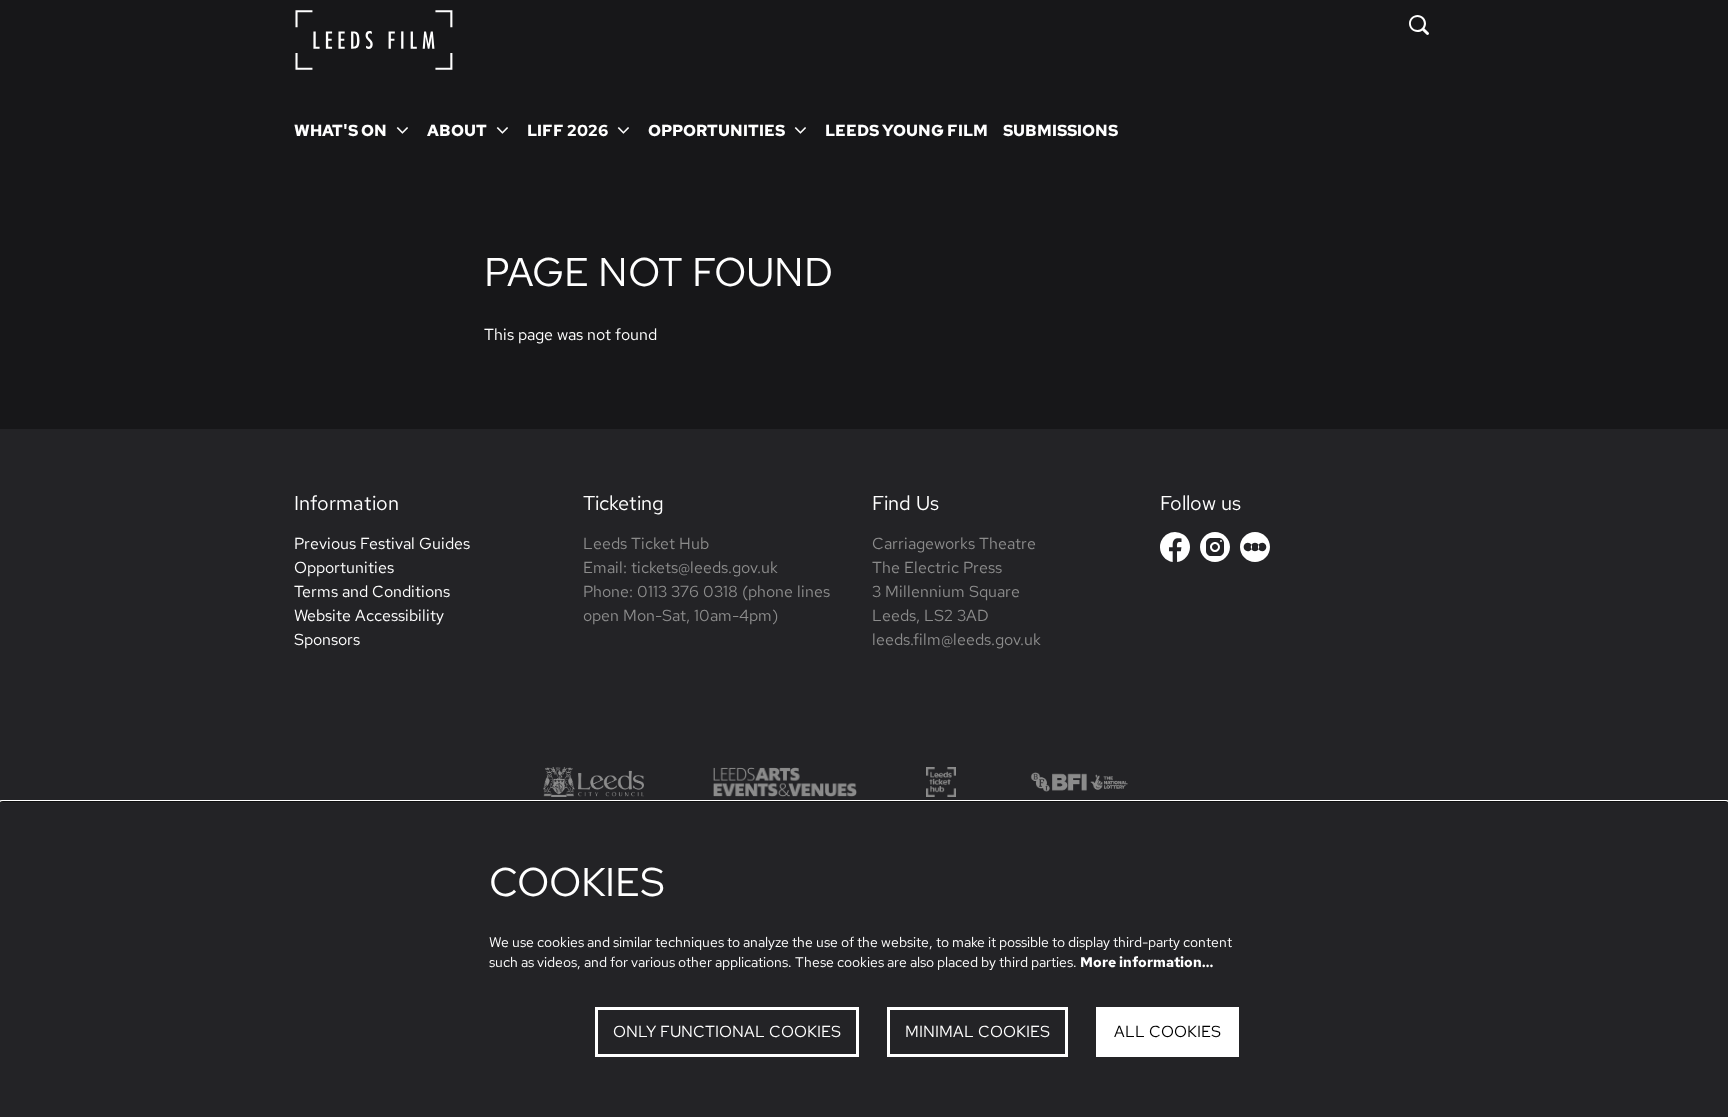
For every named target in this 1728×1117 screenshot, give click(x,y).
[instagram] (1215, 547)
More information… (1146, 962)
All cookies (1167, 1031)
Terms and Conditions (372, 591)
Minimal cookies (977, 1031)
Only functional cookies (727, 1031)
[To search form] (1419, 25)
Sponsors (327, 639)
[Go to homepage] (374, 40)
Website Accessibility (369, 615)
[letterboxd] (1255, 547)
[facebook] (1175, 547)
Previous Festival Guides (382, 543)
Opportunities (344, 567)
